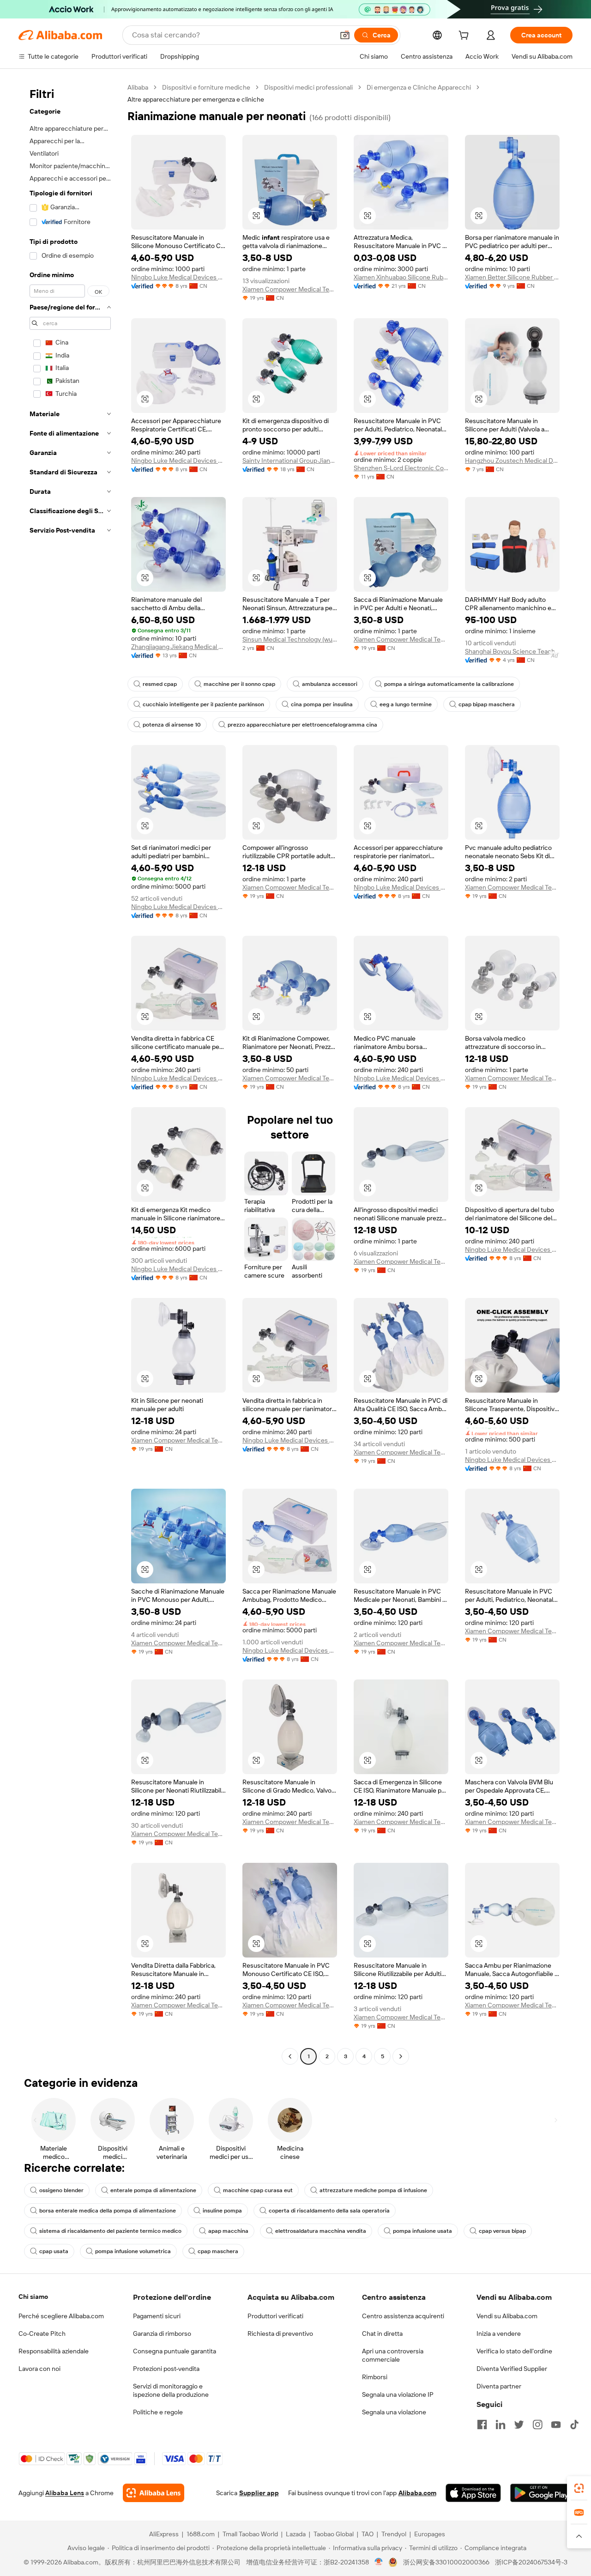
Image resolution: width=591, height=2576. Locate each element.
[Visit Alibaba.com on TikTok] (574, 2424)
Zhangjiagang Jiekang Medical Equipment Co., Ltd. (178, 647)
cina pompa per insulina (322, 704)
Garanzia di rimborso (162, 2334)
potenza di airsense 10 (172, 725)
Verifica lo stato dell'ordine (514, 2351)
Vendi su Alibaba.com (507, 2316)
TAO (368, 2534)
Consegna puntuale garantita (175, 2351)
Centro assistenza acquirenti (403, 2316)
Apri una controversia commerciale (393, 2355)
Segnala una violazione (394, 2412)
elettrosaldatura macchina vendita (321, 2231)
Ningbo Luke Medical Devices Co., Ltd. (178, 277)
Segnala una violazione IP (398, 2394)
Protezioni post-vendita (166, 2369)
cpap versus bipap (502, 2231)
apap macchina (228, 2231)
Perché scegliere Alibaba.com (61, 2316)
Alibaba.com (417, 2493)
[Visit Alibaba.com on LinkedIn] (501, 2424)
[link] (579, 2488)
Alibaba (138, 87)
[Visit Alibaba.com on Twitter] (519, 2424)
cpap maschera (218, 2251)
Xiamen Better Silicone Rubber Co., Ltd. (512, 277)
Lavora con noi (39, 2369)
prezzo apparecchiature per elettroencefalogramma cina (302, 725)
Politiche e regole (158, 2412)
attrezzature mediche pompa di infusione (373, 2190)
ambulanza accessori (330, 684)
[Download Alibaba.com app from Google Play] (541, 2493)
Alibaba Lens (65, 2493)
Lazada (296, 2534)
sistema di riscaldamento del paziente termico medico (110, 2231)
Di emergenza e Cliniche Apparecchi (419, 87)
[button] (345, 35)
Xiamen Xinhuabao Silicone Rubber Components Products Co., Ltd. (401, 277)
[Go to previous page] (290, 2056)
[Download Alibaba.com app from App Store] (473, 2493)
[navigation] (70, 1073)
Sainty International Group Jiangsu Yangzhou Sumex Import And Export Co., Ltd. (290, 461)
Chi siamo (33, 2297)
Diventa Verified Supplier (512, 2369)
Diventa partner (499, 2386)
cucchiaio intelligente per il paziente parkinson (203, 704)
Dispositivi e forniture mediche (206, 87)
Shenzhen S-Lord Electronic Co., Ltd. (401, 468)
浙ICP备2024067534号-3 (531, 2562)
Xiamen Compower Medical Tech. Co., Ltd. (290, 289)
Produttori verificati (275, 2316)
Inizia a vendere (499, 2334)
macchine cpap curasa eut (258, 2190)
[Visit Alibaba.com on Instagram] (537, 2424)
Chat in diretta (382, 2334)
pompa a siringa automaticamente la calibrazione (449, 684)
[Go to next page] (401, 2056)
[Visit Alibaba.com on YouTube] (556, 2424)
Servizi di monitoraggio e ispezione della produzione (171, 2390)
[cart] (465, 36)
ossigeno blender (61, 2190)
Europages (430, 2534)
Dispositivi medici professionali (308, 87)
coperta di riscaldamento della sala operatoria (329, 2211)
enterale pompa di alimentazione (153, 2190)
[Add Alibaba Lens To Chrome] (154, 2493)
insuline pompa (222, 2211)
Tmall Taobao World (250, 2534)
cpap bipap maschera (487, 704)
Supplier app (259, 2493)
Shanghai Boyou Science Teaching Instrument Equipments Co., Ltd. (512, 651)
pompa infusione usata (422, 2231)
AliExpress (164, 2534)
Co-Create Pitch (42, 2334)
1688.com (201, 2534)
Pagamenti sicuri (157, 2316)
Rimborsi (375, 2377)
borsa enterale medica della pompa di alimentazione (108, 2211)
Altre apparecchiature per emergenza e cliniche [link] (196, 99)
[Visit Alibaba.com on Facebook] (482, 2424)
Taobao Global (334, 2534)
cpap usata (54, 2251)
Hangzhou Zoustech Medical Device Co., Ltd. (512, 461)
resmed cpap (160, 684)
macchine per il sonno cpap (239, 684)
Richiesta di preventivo (280, 2334)
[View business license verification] (379, 2562)
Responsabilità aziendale (54, 2351)
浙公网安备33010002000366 (446, 2562)
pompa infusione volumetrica (133, 2251)
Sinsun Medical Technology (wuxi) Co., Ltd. (290, 639)
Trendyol (394, 2534)
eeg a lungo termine (406, 704)
